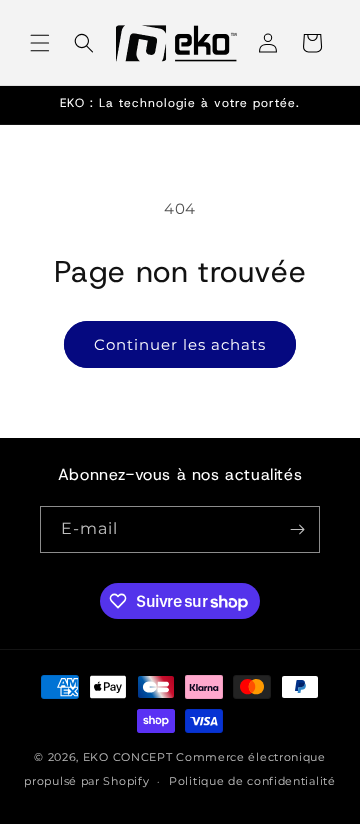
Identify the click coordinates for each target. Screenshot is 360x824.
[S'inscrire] (297, 529)
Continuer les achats (180, 344)
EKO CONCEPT (128, 757)
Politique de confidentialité (252, 781)
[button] (40, 43)
